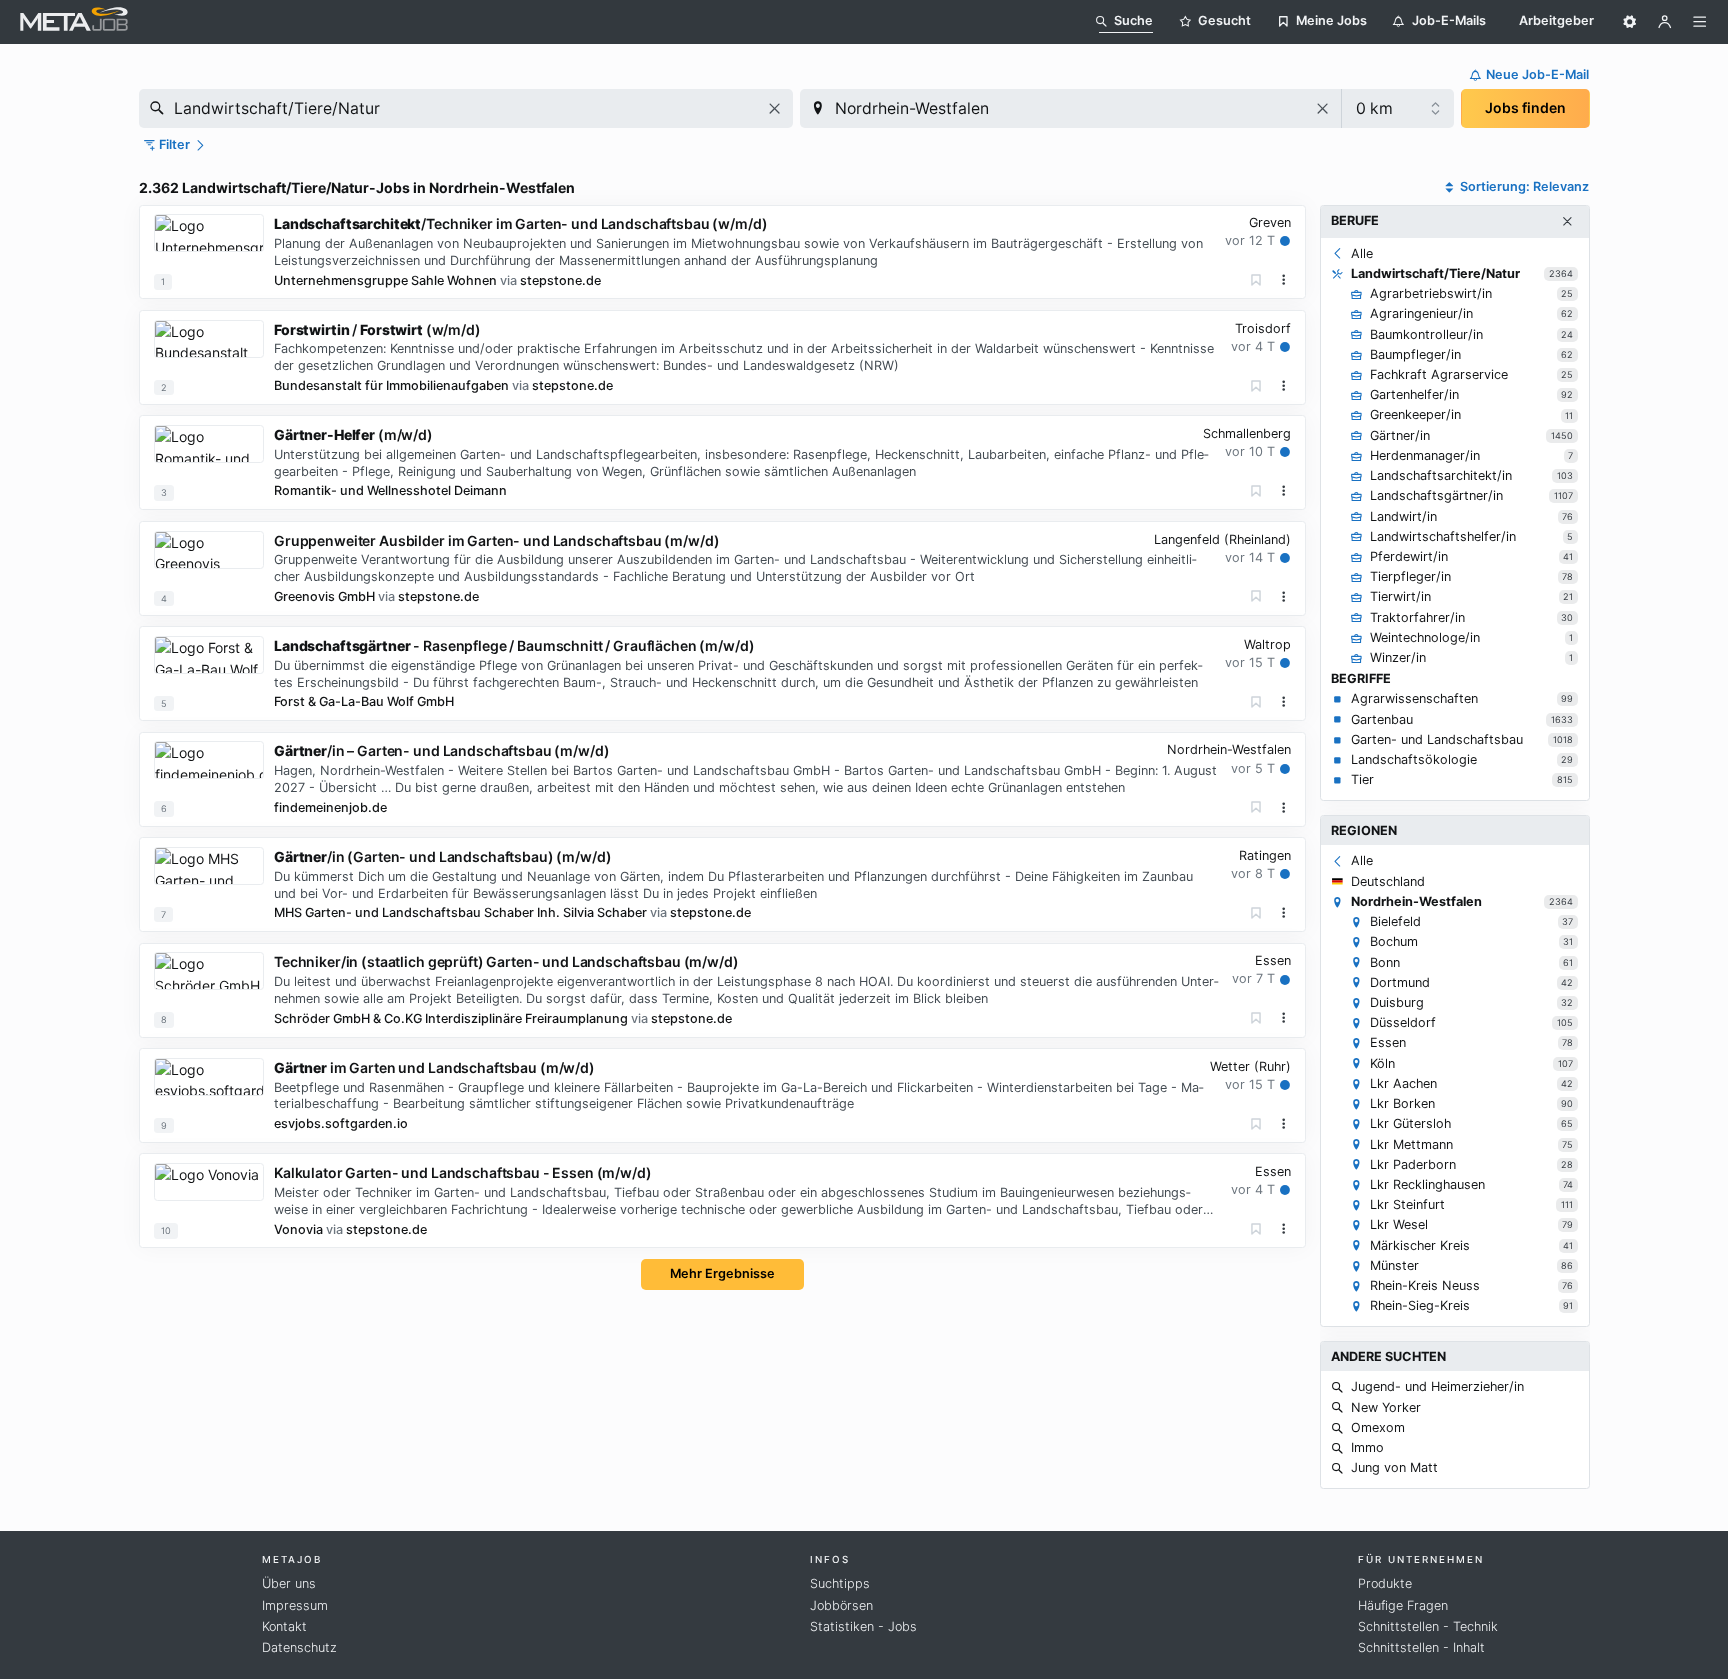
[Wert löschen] (774, 108)
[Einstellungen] (1630, 22)
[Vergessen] (1256, 280)
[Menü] (1700, 22)
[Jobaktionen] (1284, 280)
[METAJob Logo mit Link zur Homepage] (74, 21)
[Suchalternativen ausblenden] (1567, 222)
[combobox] (466, 108)
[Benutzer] (1665, 22)
